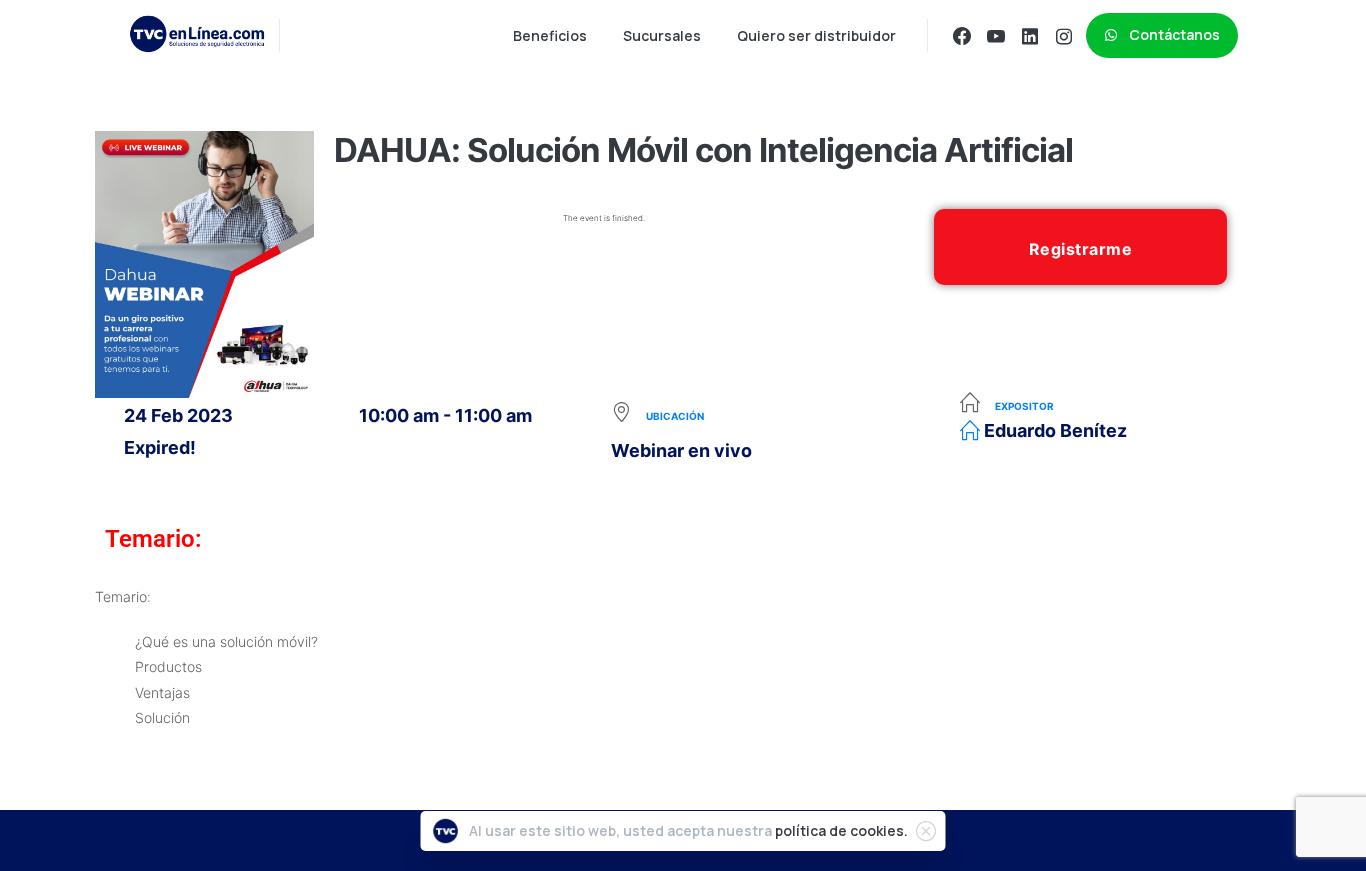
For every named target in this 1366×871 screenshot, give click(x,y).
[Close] (926, 831)
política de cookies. (841, 830)
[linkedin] (1030, 36)
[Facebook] (962, 36)
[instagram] (1064, 36)
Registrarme (1081, 249)
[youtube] (996, 36)
